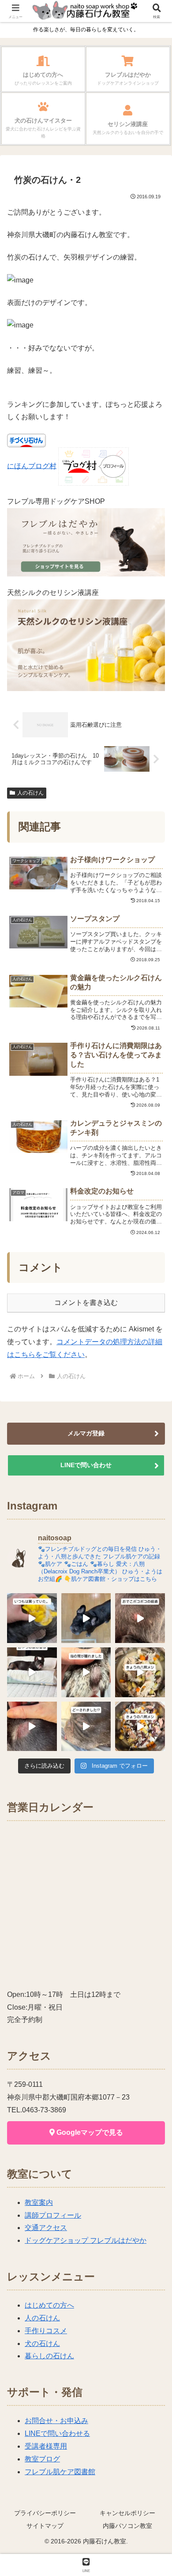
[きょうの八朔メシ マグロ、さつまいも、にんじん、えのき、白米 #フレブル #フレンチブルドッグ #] (140, 1727)
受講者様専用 (46, 2446)
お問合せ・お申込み (56, 2421)
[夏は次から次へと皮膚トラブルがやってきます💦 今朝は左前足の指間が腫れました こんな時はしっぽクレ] (86, 1672)
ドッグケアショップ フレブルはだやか (86, 2240)
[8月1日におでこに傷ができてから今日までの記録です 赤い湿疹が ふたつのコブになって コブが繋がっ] (140, 1618)
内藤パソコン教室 (127, 2526)
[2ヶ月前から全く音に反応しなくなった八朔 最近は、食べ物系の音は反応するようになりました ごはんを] (32, 1672)
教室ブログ (42, 2459)
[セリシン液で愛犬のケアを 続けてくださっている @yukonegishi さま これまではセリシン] (32, 1618)
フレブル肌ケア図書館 (60, 2472)
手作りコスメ (46, 2331)
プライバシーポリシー (45, 2513)
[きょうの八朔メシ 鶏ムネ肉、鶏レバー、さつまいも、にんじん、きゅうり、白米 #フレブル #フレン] (140, 1672)
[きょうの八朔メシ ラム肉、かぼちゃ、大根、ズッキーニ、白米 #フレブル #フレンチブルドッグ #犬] (86, 1618)
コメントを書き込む (86, 1303)
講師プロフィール (53, 2215)
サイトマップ (45, 2526)
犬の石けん (42, 2344)
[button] (154, 1641)
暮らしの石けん (49, 2356)
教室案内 (39, 2202)
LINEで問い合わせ (86, 1465)
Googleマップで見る (89, 2132)
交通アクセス (46, 2228)
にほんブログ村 (32, 466)
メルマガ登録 (86, 1433)
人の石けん (30, 793)
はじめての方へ (49, 2305)
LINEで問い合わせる (57, 2433)
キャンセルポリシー (127, 2513)
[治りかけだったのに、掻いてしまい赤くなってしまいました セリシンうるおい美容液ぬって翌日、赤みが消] (32, 1727)
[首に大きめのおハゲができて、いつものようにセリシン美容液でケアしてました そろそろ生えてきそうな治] (86, 1727)
